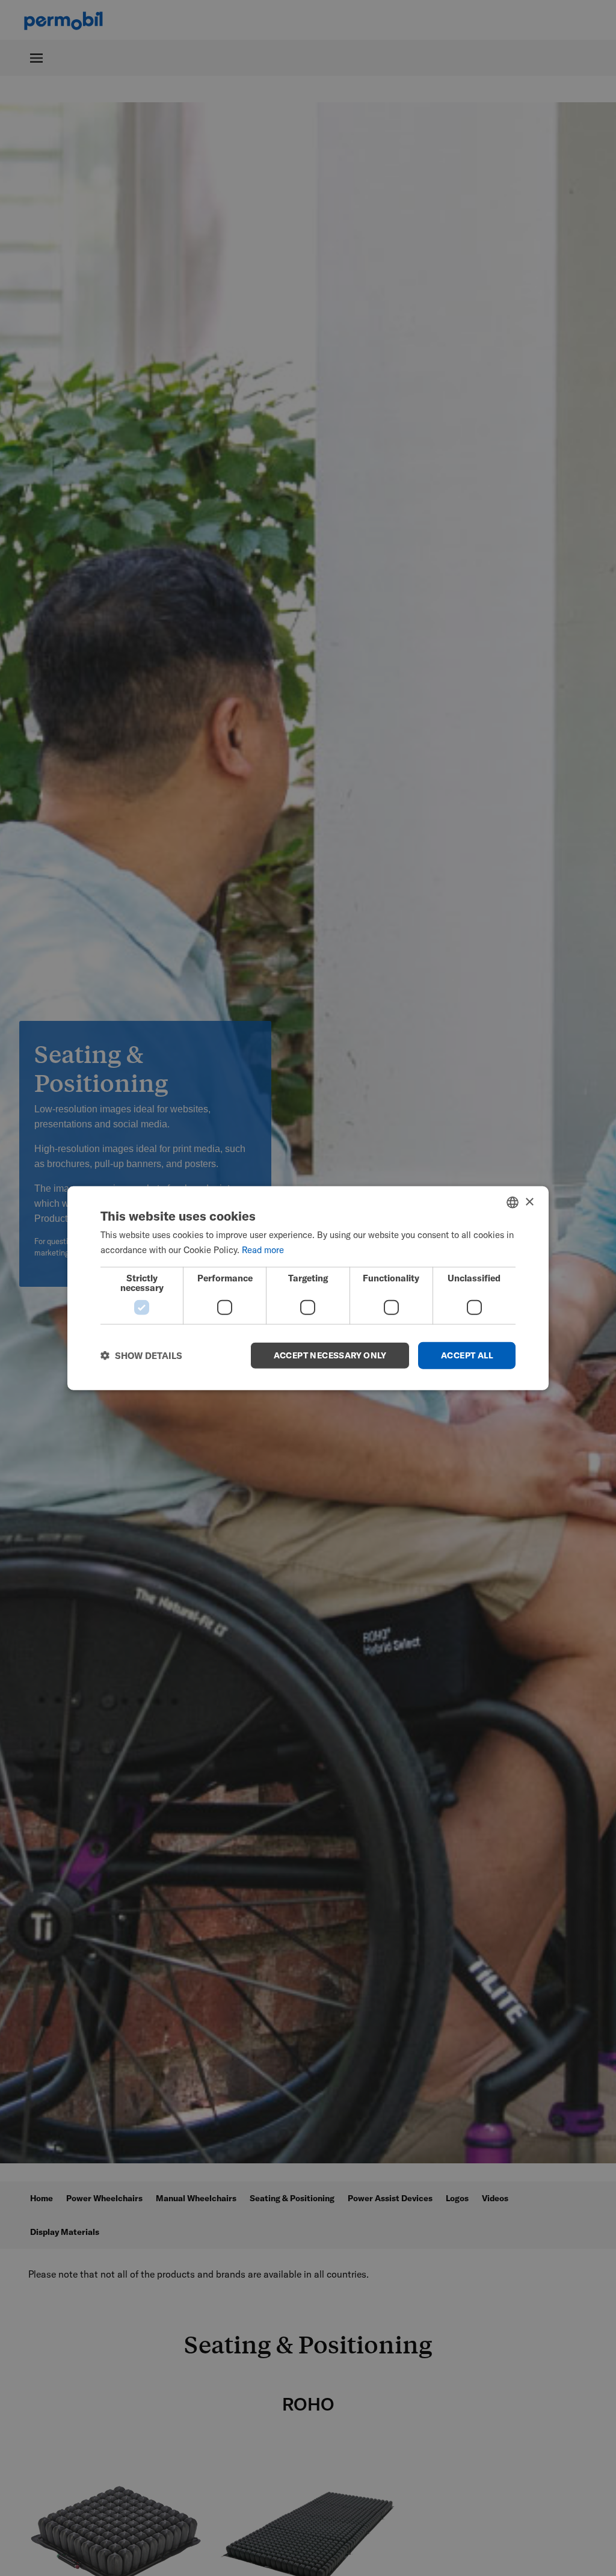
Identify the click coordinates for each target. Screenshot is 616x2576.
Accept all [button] (467, 1355)
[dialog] (308, 1288)
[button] (141, 1355)
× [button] (529, 1202)
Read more (263, 1250)
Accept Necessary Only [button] (330, 1355)
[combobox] (513, 1203)
